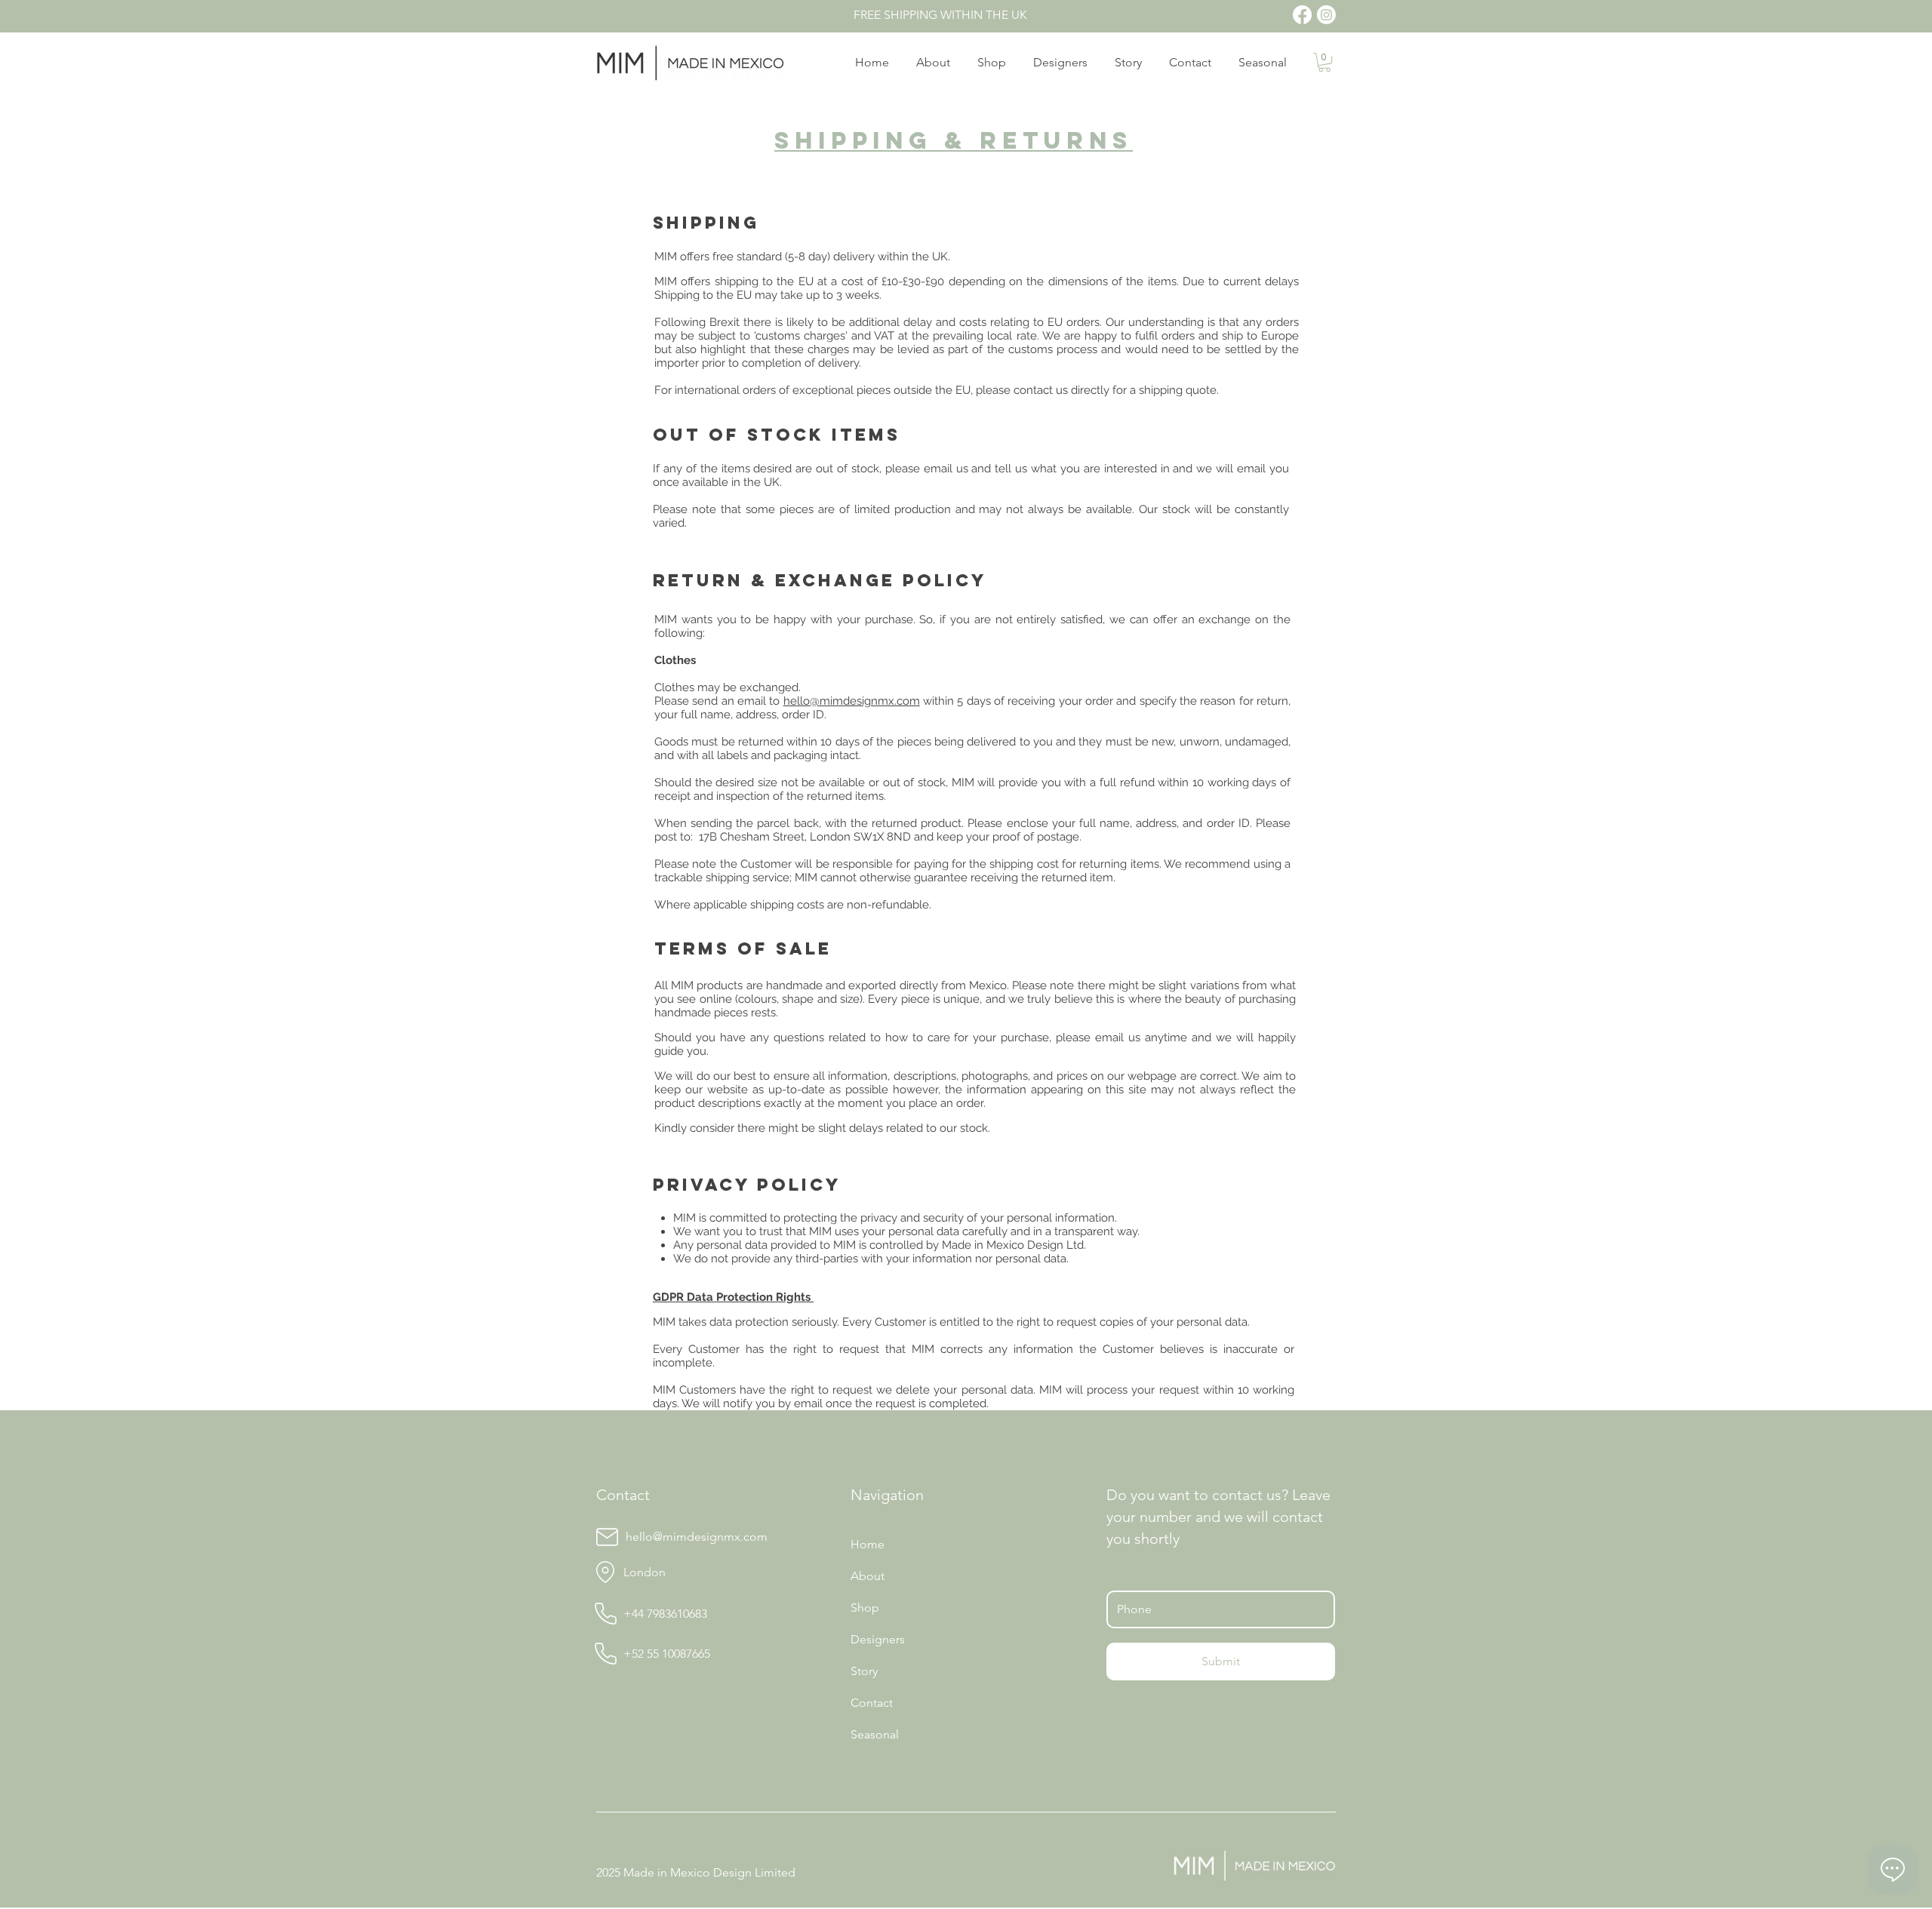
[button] (1324, 62)
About (868, 1576)
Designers (878, 1639)
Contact (872, 1703)
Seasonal (875, 1734)
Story (864, 1671)
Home (868, 1544)
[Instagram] (1326, 15)
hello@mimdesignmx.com (852, 701)
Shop (865, 1608)
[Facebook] (1302, 15)
